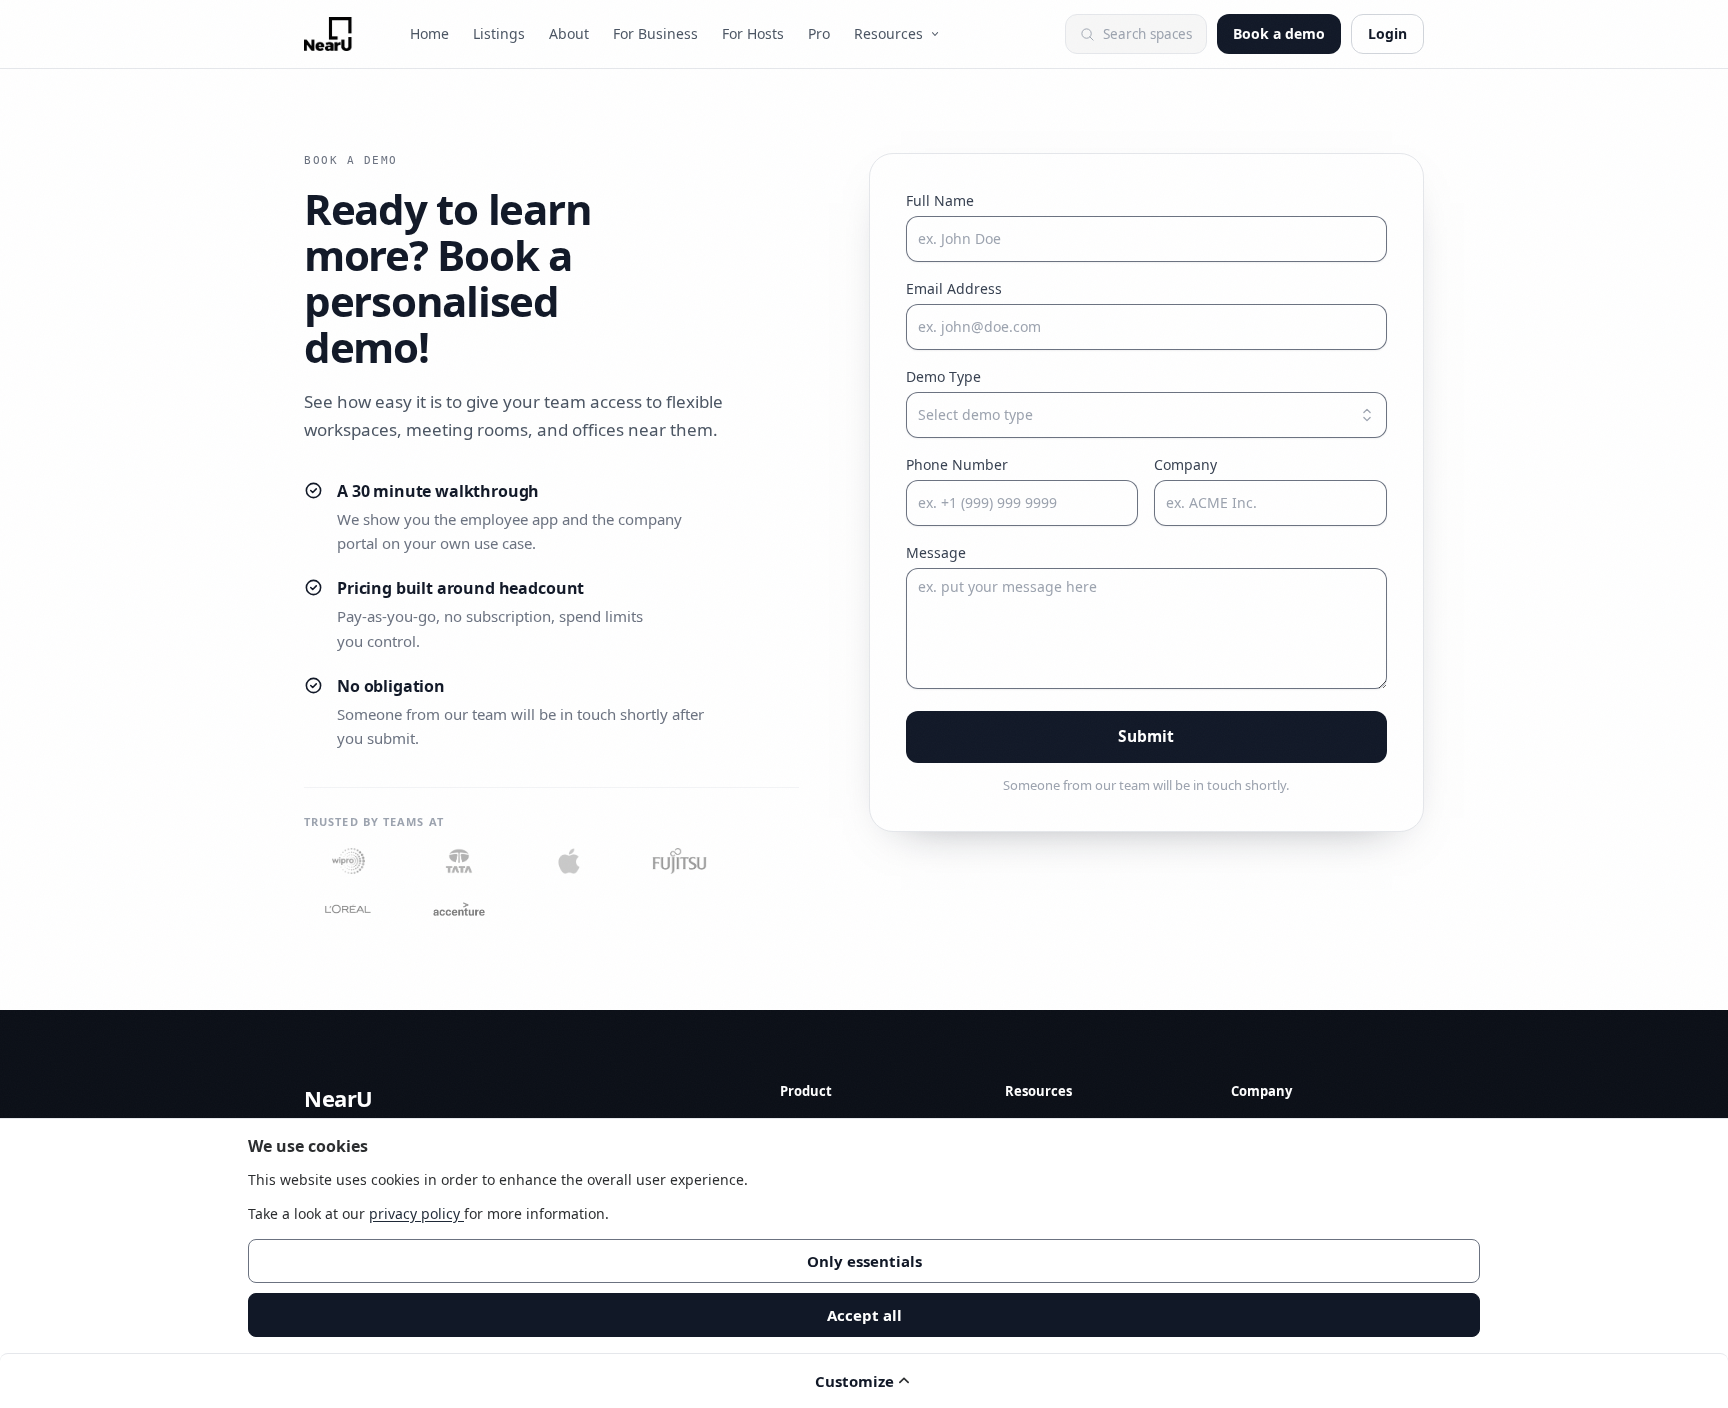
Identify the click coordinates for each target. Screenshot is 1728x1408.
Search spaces (1147, 34)
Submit (1146, 736)
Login (1387, 33)
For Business (655, 33)
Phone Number (957, 464)
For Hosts (753, 33)
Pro (819, 33)
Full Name (940, 200)
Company (1185, 464)
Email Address (954, 288)
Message (936, 552)
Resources (888, 33)
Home (429, 33)
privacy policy (416, 1213)
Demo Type (943, 376)
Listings (499, 33)
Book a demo (1279, 33)
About (569, 33)
